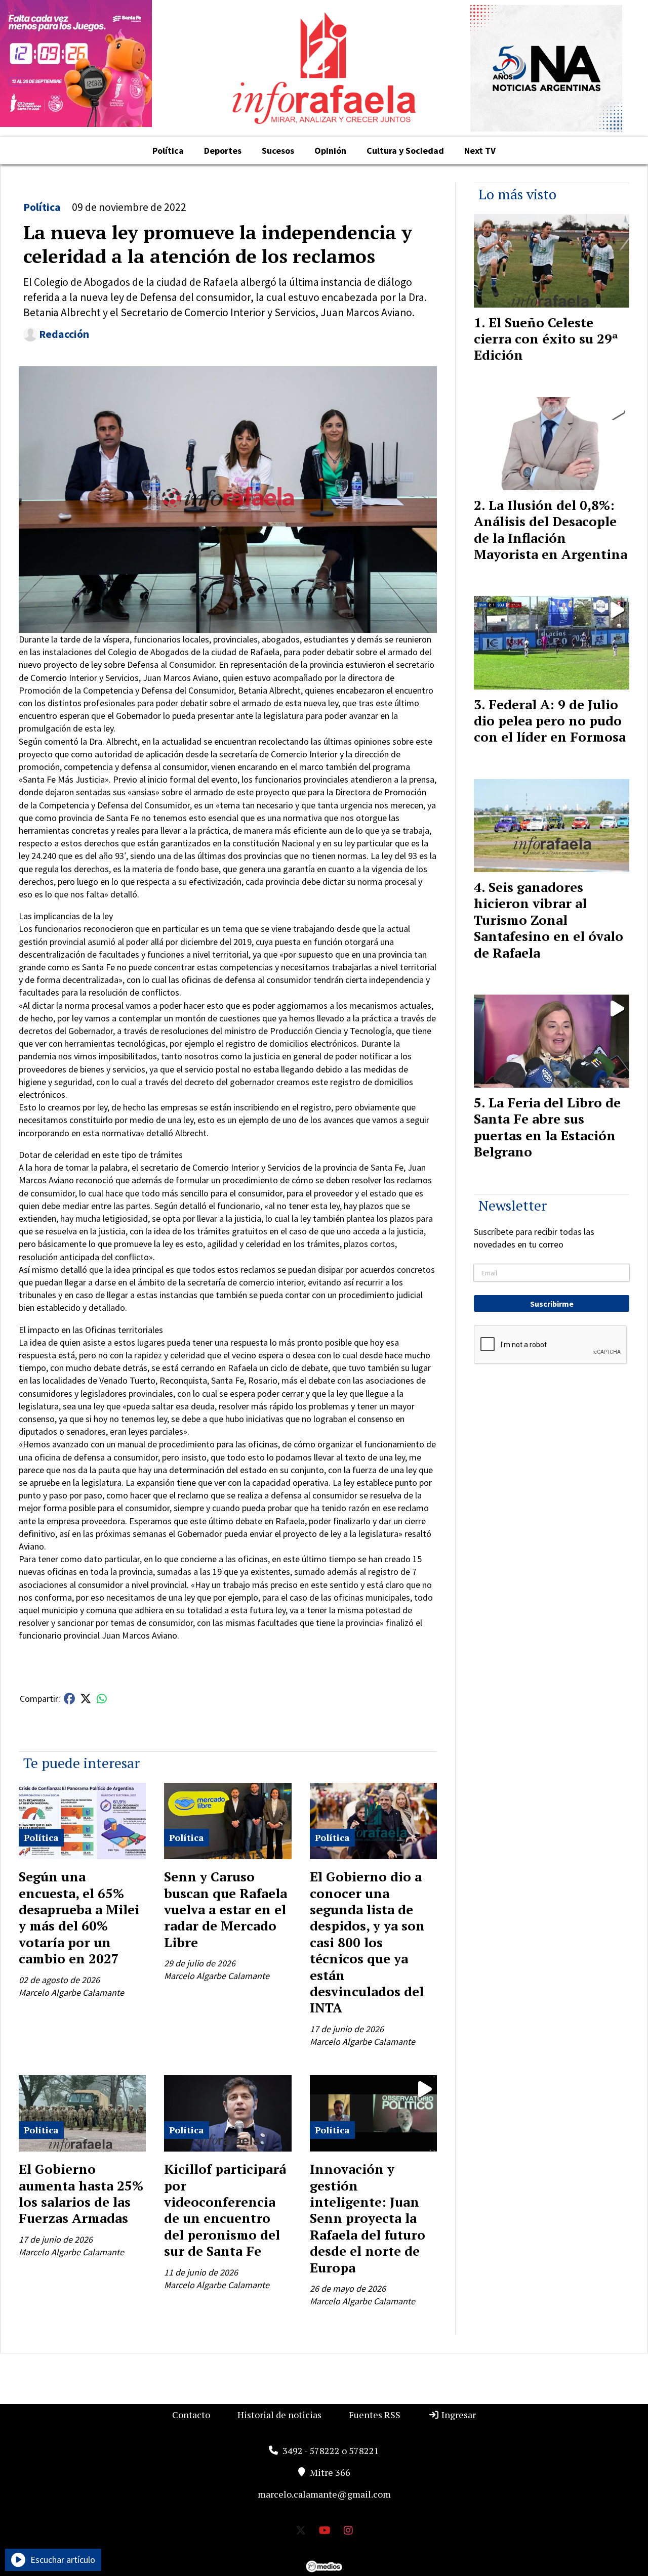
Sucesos (278, 151)
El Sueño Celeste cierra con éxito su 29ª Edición (546, 339)
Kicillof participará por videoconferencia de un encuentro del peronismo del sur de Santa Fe (225, 2210)
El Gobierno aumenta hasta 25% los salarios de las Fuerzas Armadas (81, 2193)
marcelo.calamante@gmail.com (324, 2494)
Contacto (191, 2415)
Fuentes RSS (375, 2415)
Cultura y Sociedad (405, 151)
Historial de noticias (279, 2415)
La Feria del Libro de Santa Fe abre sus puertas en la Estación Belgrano (547, 1127)
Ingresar (458, 2415)
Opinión (330, 151)
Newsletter (513, 1205)
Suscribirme (552, 1304)
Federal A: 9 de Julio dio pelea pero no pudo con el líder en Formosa (550, 721)
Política (168, 151)
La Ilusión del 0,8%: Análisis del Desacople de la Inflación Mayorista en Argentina (551, 529)
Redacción (64, 334)
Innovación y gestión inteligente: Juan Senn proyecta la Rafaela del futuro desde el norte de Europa (368, 2218)
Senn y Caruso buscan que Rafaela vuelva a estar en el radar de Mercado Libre (226, 1909)
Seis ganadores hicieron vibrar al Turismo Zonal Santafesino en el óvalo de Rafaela (549, 920)
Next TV (480, 151)
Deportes (223, 151)
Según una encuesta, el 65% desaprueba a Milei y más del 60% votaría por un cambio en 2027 (79, 1917)
